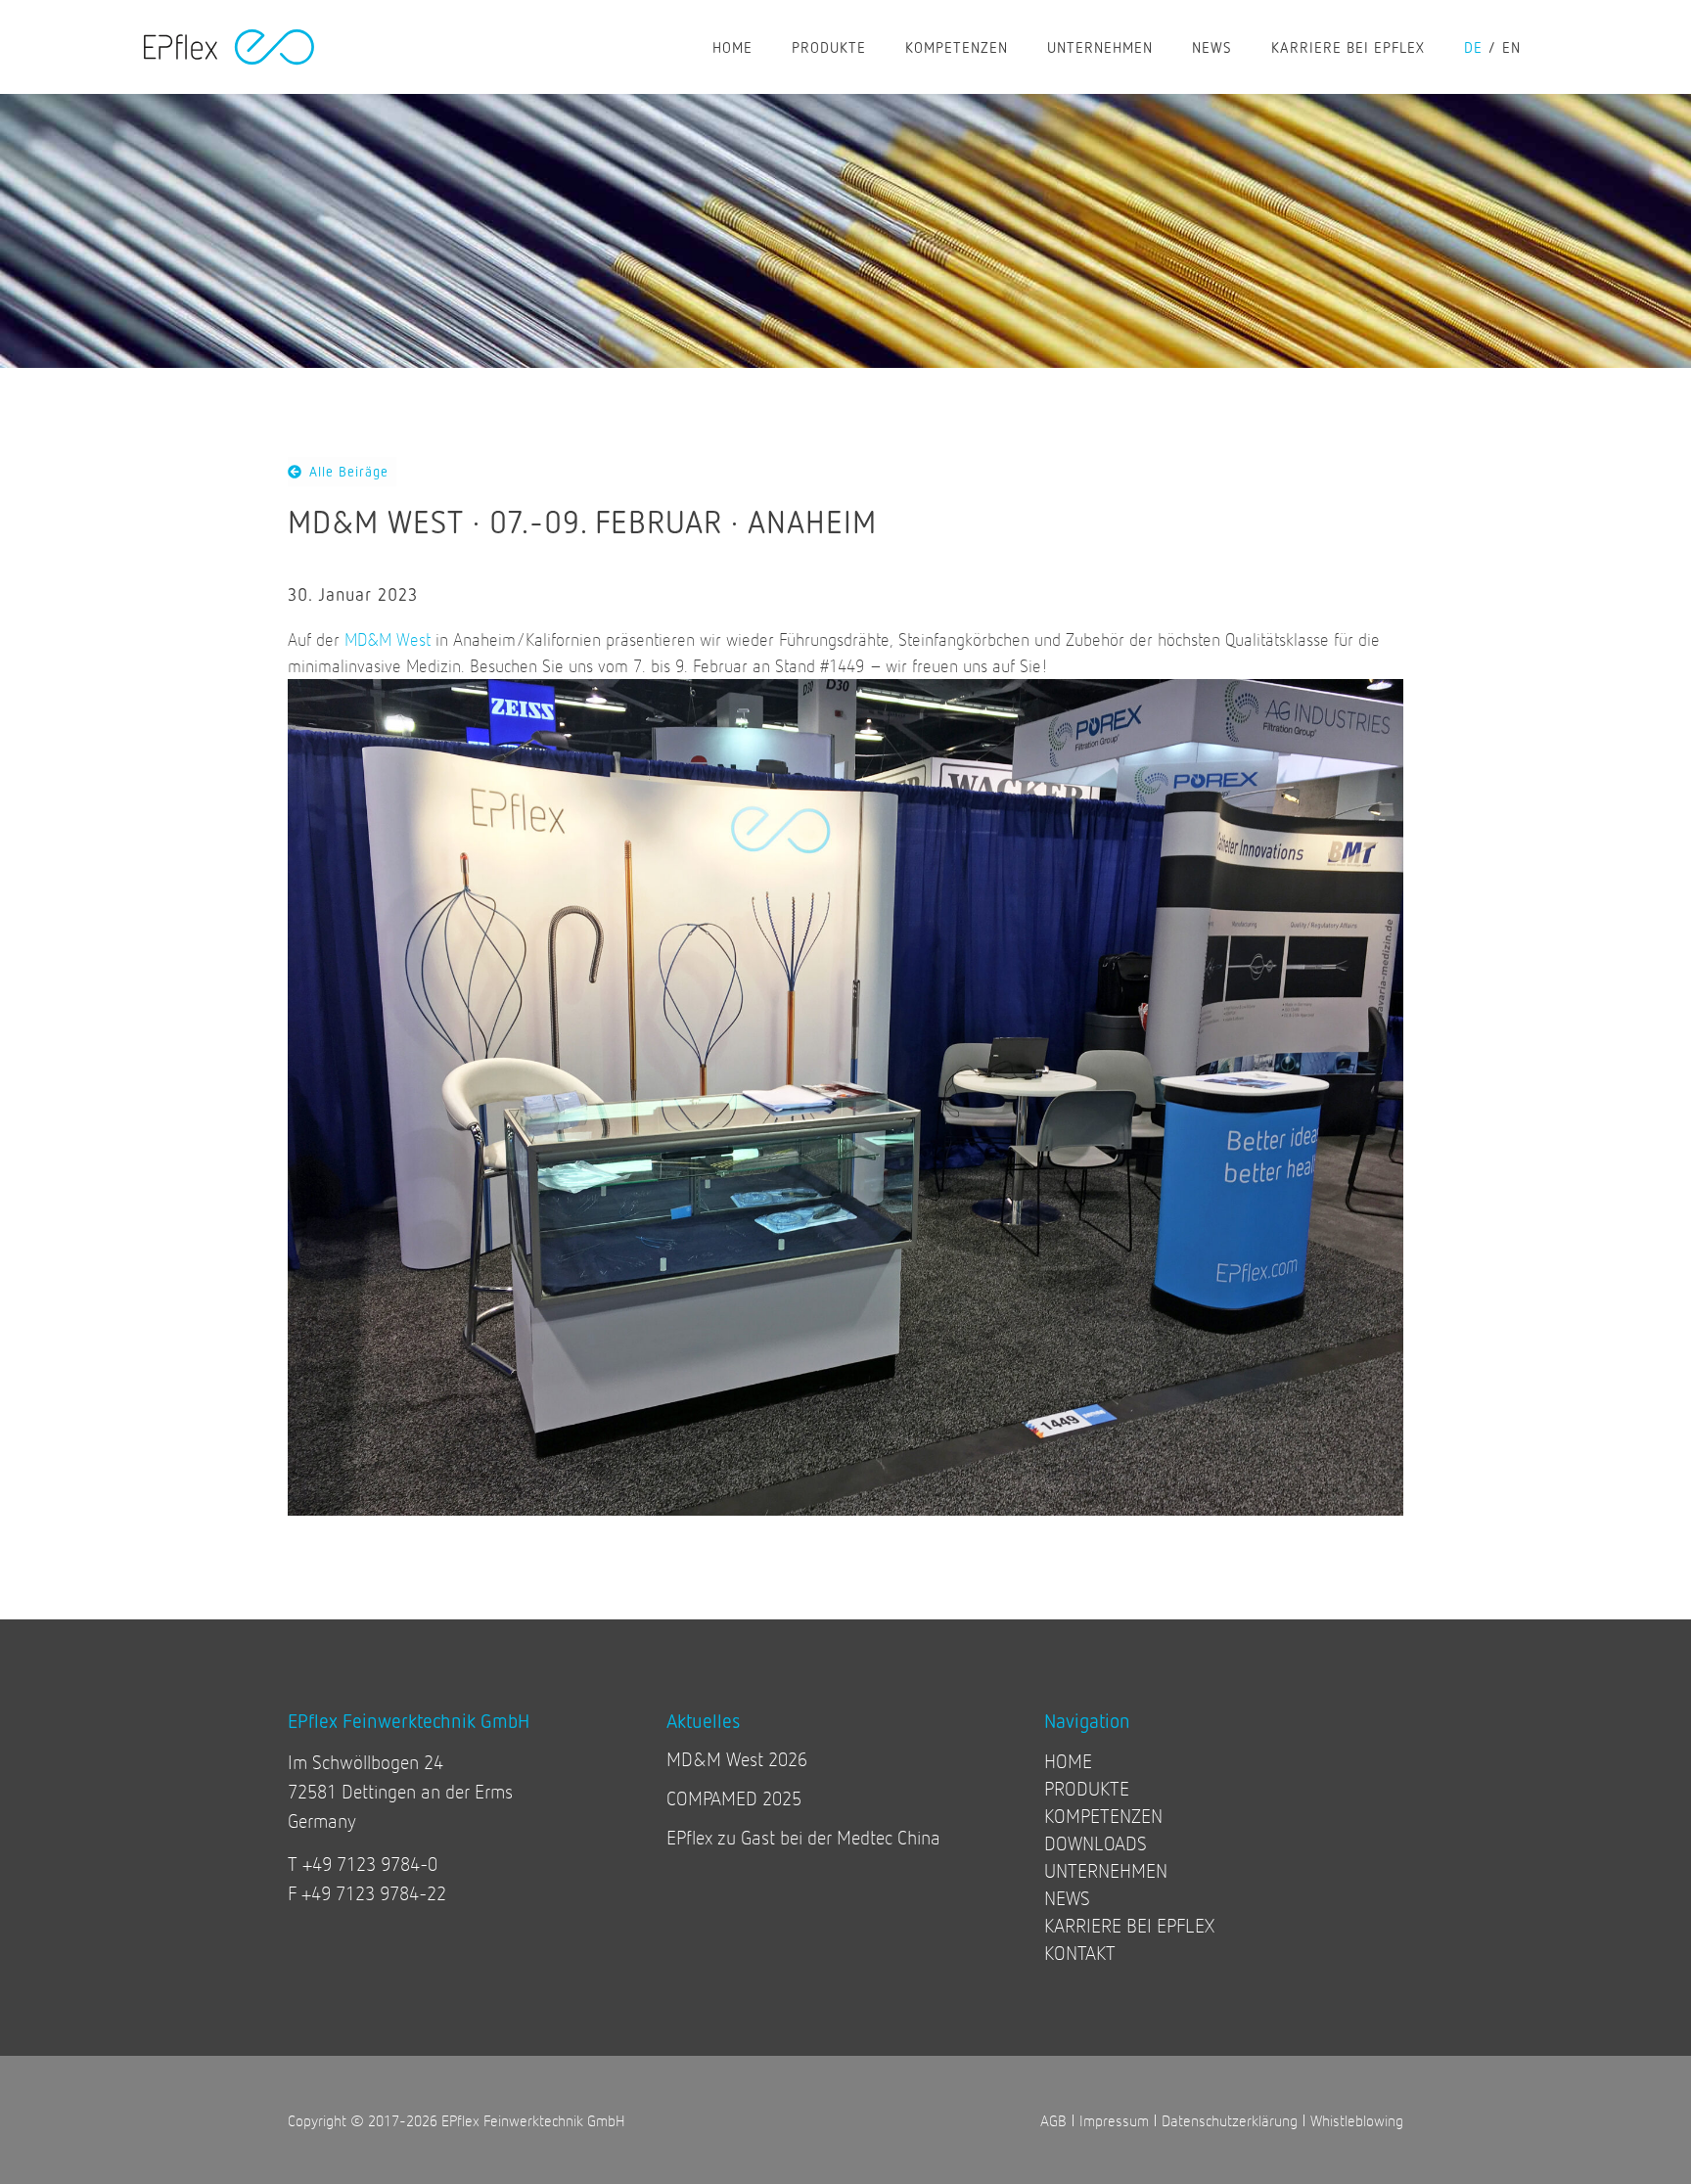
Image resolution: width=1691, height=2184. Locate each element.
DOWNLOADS (1096, 1843)
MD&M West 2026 (737, 1759)
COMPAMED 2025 (734, 1798)
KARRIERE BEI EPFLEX (1348, 47)
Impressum (1114, 2120)
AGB (1053, 2120)
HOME (732, 47)
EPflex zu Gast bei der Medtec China (803, 1837)
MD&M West (388, 639)
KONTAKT (1080, 1953)
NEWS (1212, 47)
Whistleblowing (1357, 2120)
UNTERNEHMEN (1100, 47)
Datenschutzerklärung (1230, 2120)
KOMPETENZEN (957, 47)
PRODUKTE (829, 47)
